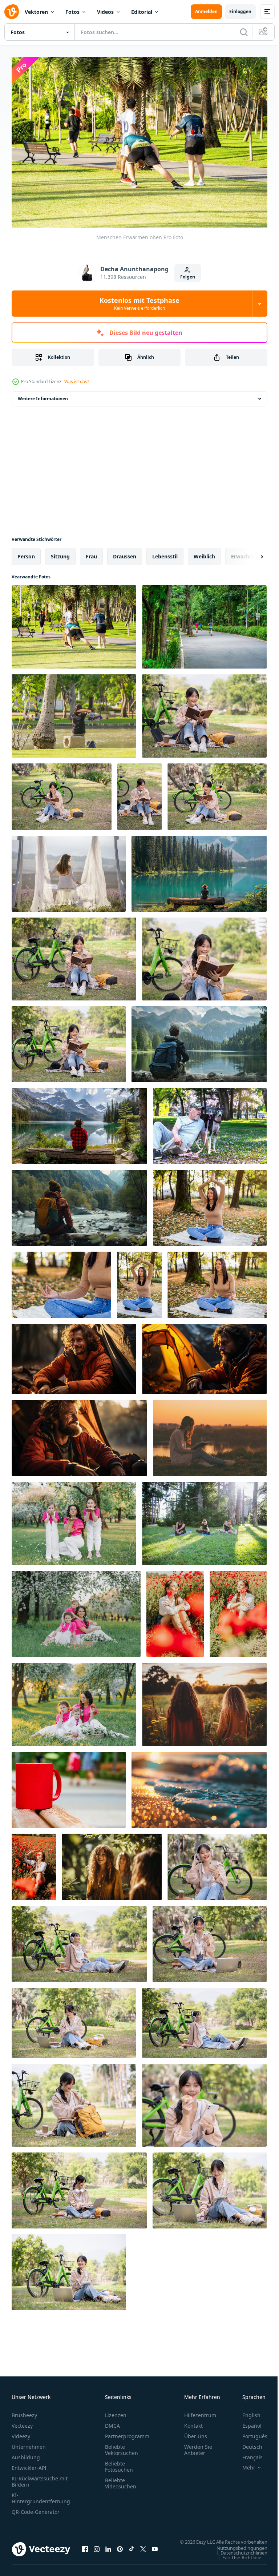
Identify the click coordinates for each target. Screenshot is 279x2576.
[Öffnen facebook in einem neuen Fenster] (85, 2549)
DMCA (112, 2422)
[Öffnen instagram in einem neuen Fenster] (97, 2549)
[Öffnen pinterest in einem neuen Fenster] (120, 2549)
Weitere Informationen (43, 395)
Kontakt (193, 2422)
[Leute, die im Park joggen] (204, 623)
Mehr (243, 2464)
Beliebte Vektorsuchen (122, 2446)
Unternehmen (29, 2443)
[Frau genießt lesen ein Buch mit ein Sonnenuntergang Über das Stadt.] (210, 1434)
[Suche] (244, 32)
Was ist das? (77, 382)
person (26, 553)
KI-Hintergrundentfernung (41, 2495)
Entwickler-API (29, 2464)
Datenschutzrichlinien (238, 2556)
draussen (125, 553)
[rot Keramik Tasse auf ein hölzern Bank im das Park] (69, 1786)
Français (247, 2454)
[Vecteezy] (12, 12)
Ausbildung (26, 2454)
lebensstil (165, 553)
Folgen (188, 277)
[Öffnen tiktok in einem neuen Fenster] (132, 2549)
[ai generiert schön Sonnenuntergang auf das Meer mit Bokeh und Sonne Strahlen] (199, 1786)
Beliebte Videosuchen (121, 2480)
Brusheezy (24, 2412)
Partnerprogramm (127, 2433)
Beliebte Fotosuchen (119, 2463)
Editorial (142, 12)
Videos (105, 12)
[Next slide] (250, 553)
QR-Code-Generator (36, 2508)
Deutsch (247, 2443)
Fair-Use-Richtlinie (236, 2561)
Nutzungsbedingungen (236, 2551)
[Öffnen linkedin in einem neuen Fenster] (108, 2549)
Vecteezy (22, 2422)
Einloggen (240, 11)
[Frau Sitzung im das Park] (74, 712)
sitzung (60, 553)
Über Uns (196, 2433)
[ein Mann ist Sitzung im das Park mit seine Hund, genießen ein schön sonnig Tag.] (210, 1122)
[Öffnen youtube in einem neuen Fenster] (155, 2549)
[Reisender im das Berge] (199, 870)
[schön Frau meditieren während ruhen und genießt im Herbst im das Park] (210, 1204)
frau (91, 553)
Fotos (72, 12)
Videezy (21, 2433)
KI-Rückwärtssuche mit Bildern (40, 2478)
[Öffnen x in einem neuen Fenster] (143, 2549)
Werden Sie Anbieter (198, 2446)
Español (246, 2422)
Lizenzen (116, 2412)
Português (249, 2433)
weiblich (204, 553)
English (246, 2412)
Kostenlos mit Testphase (139, 304)
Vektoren (36, 12)
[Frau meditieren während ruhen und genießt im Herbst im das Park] (61, 1281)
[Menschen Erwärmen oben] (74, 623)
